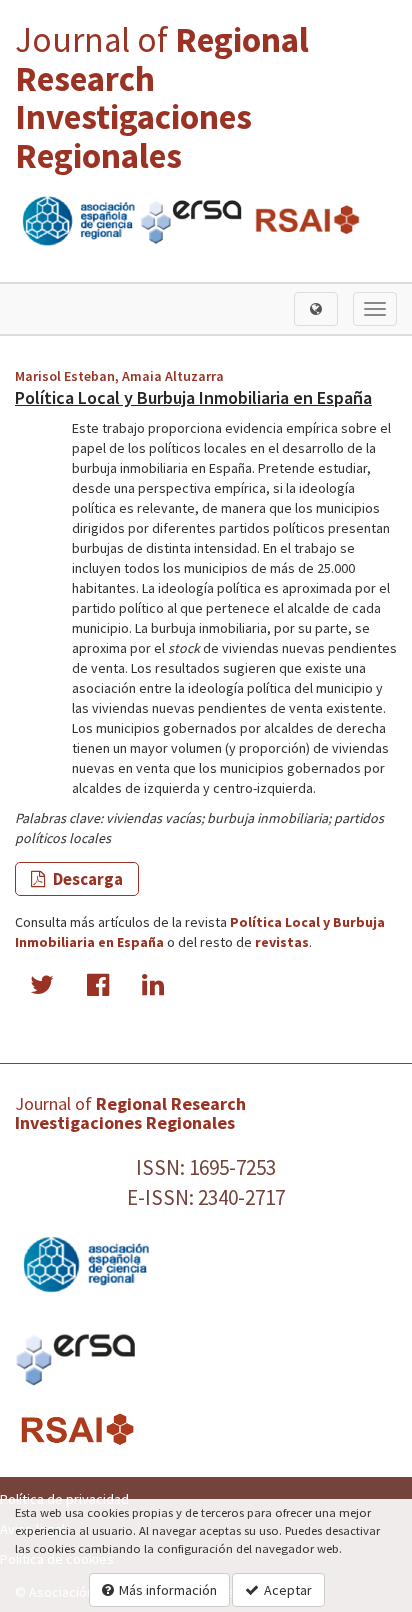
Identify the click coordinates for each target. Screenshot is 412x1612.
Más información (168, 1590)
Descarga (86, 879)
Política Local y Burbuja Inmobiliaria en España (193, 397)
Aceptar (288, 1590)
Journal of (162, 98)
